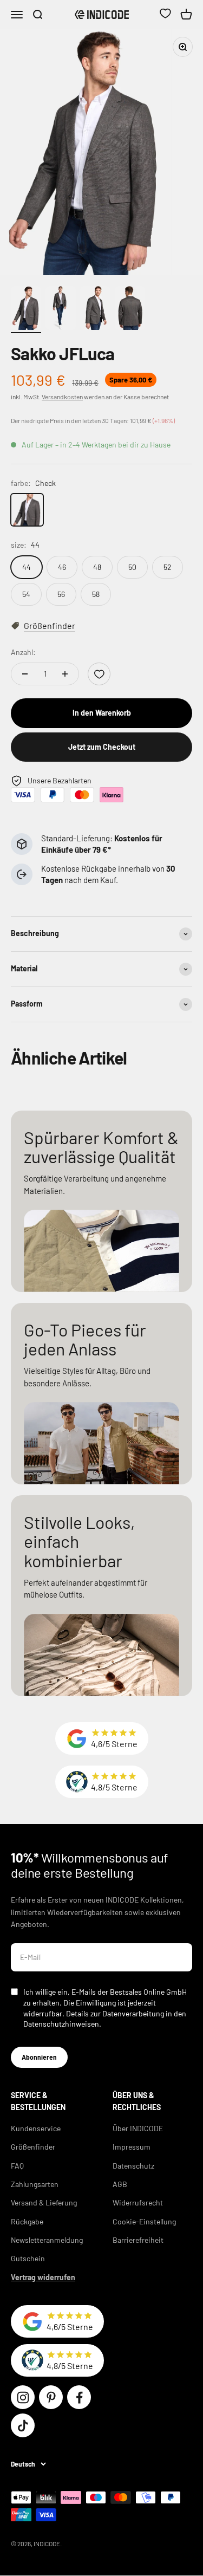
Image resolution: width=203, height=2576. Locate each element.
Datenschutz (133, 2166)
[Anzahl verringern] (25, 674)
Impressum (132, 2147)
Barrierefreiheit (138, 2240)
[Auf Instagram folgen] (23, 2397)
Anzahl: (23, 652)
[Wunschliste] (165, 15)
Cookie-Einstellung (144, 2221)
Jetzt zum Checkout (102, 747)
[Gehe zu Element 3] (95, 310)
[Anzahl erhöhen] (65, 674)
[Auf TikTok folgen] (23, 2425)
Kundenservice (36, 2128)
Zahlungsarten (35, 2184)
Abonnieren (39, 2057)
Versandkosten (62, 397)
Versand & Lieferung (44, 2202)
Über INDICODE (138, 2128)
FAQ (17, 2166)
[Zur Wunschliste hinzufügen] (99, 674)
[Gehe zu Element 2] (61, 310)
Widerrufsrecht (138, 2202)
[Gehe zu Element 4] (130, 310)
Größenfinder (33, 2147)
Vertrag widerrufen (43, 2277)
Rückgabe (27, 2221)
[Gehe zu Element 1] (26, 310)
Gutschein (28, 2258)
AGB (120, 2184)
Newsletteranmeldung (47, 2240)
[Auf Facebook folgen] (79, 2397)
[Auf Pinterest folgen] (51, 2397)
